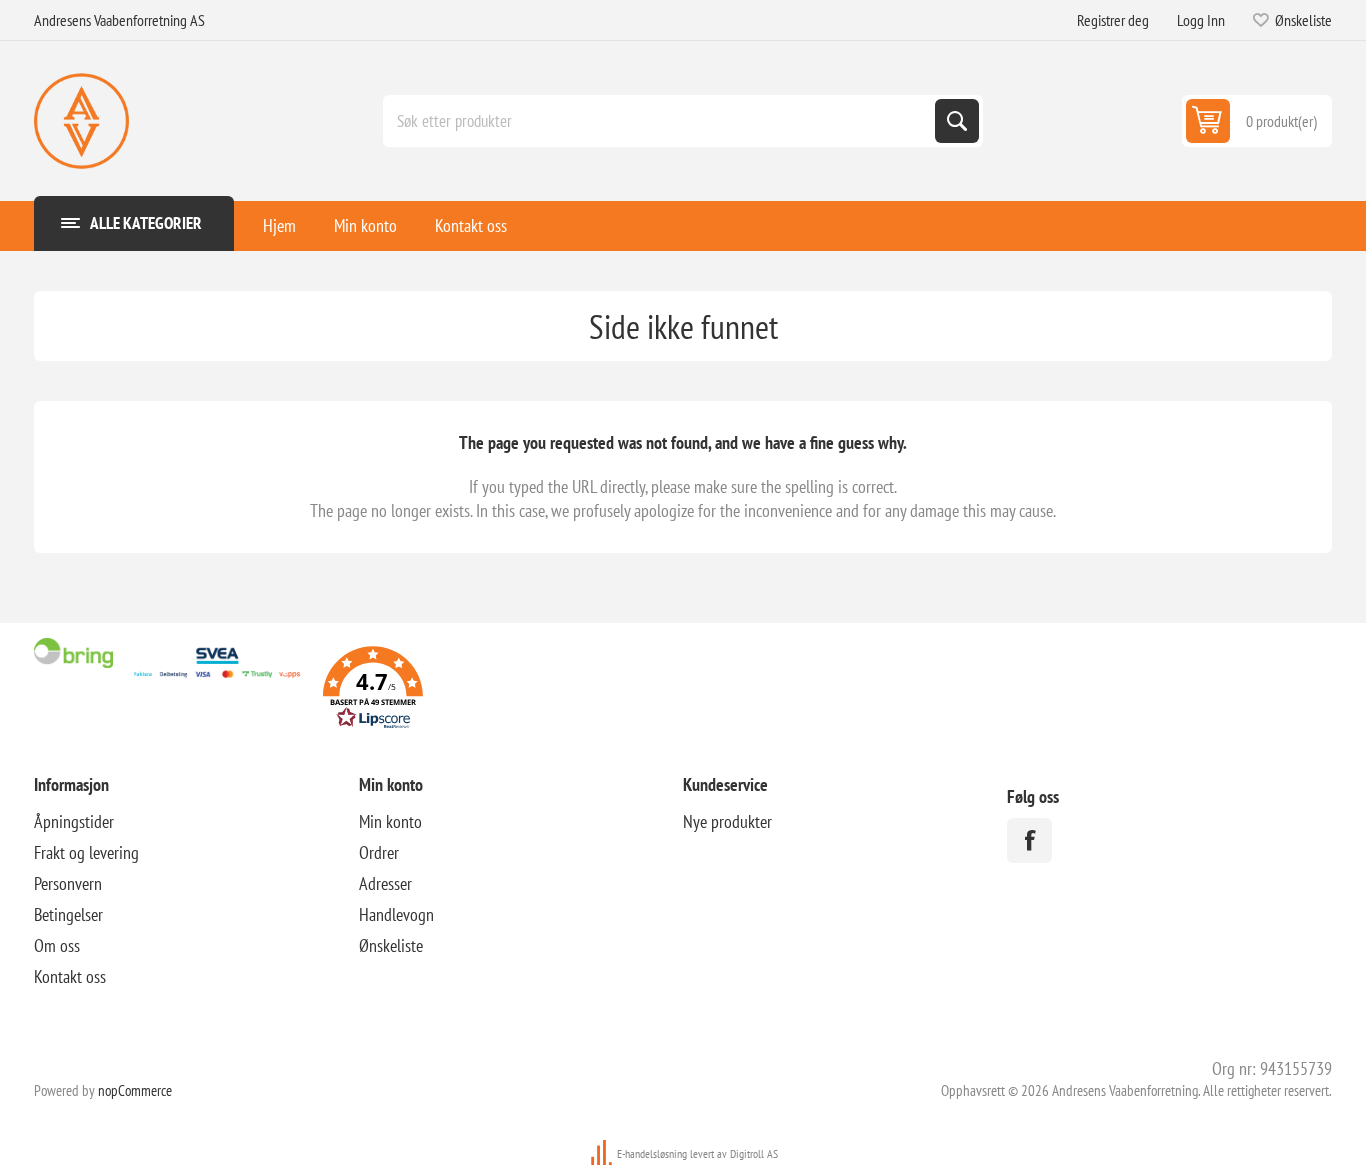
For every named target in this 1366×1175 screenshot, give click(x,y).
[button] (373, 690)
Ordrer (379, 852)
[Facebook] (1029, 840)
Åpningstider (74, 821)
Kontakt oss (471, 225)
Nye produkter (727, 821)
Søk (957, 121)
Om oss (57, 945)
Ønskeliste (391, 945)
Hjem (279, 225)
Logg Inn (1201, 20)
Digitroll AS (754, 1153)
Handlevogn (396, 914)
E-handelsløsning (652, 1153)
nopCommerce (135, 1090)
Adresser (385, 883)
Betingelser (68, 914)
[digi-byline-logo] (603, 1153)
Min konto (365, 225)
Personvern (68, 883)
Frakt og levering (86, 852)
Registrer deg (1113, 20)
